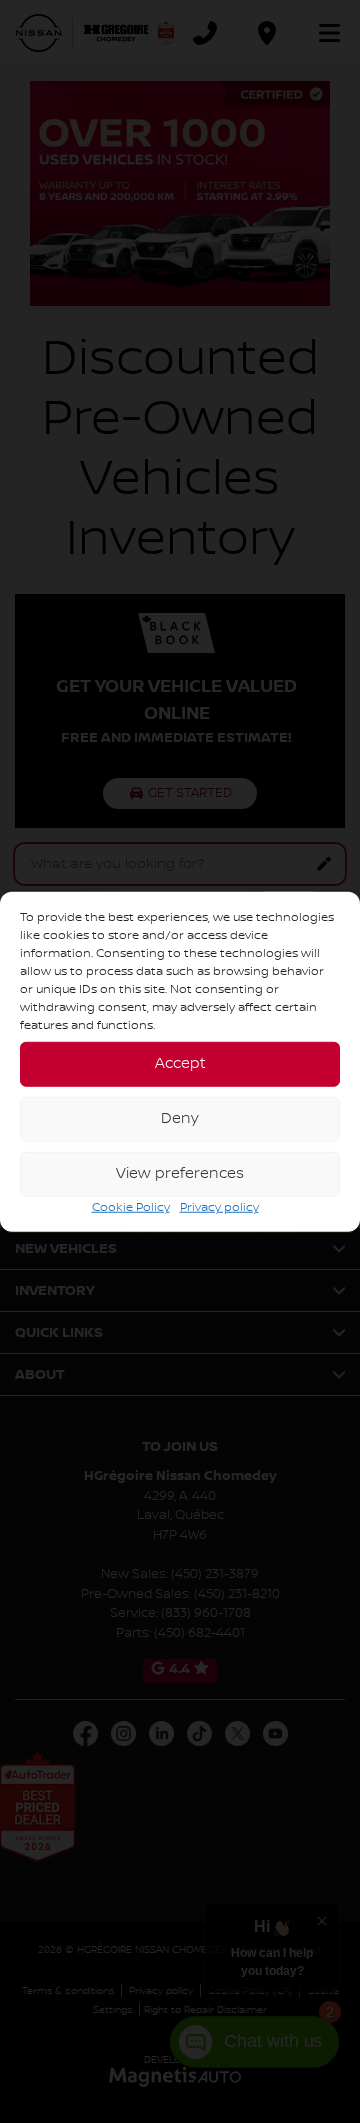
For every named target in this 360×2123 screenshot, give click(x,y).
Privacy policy (219, 1206)
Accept (180, 1064)
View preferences (180, 1174)
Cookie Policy (131, 1206)
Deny (180, 1119)
